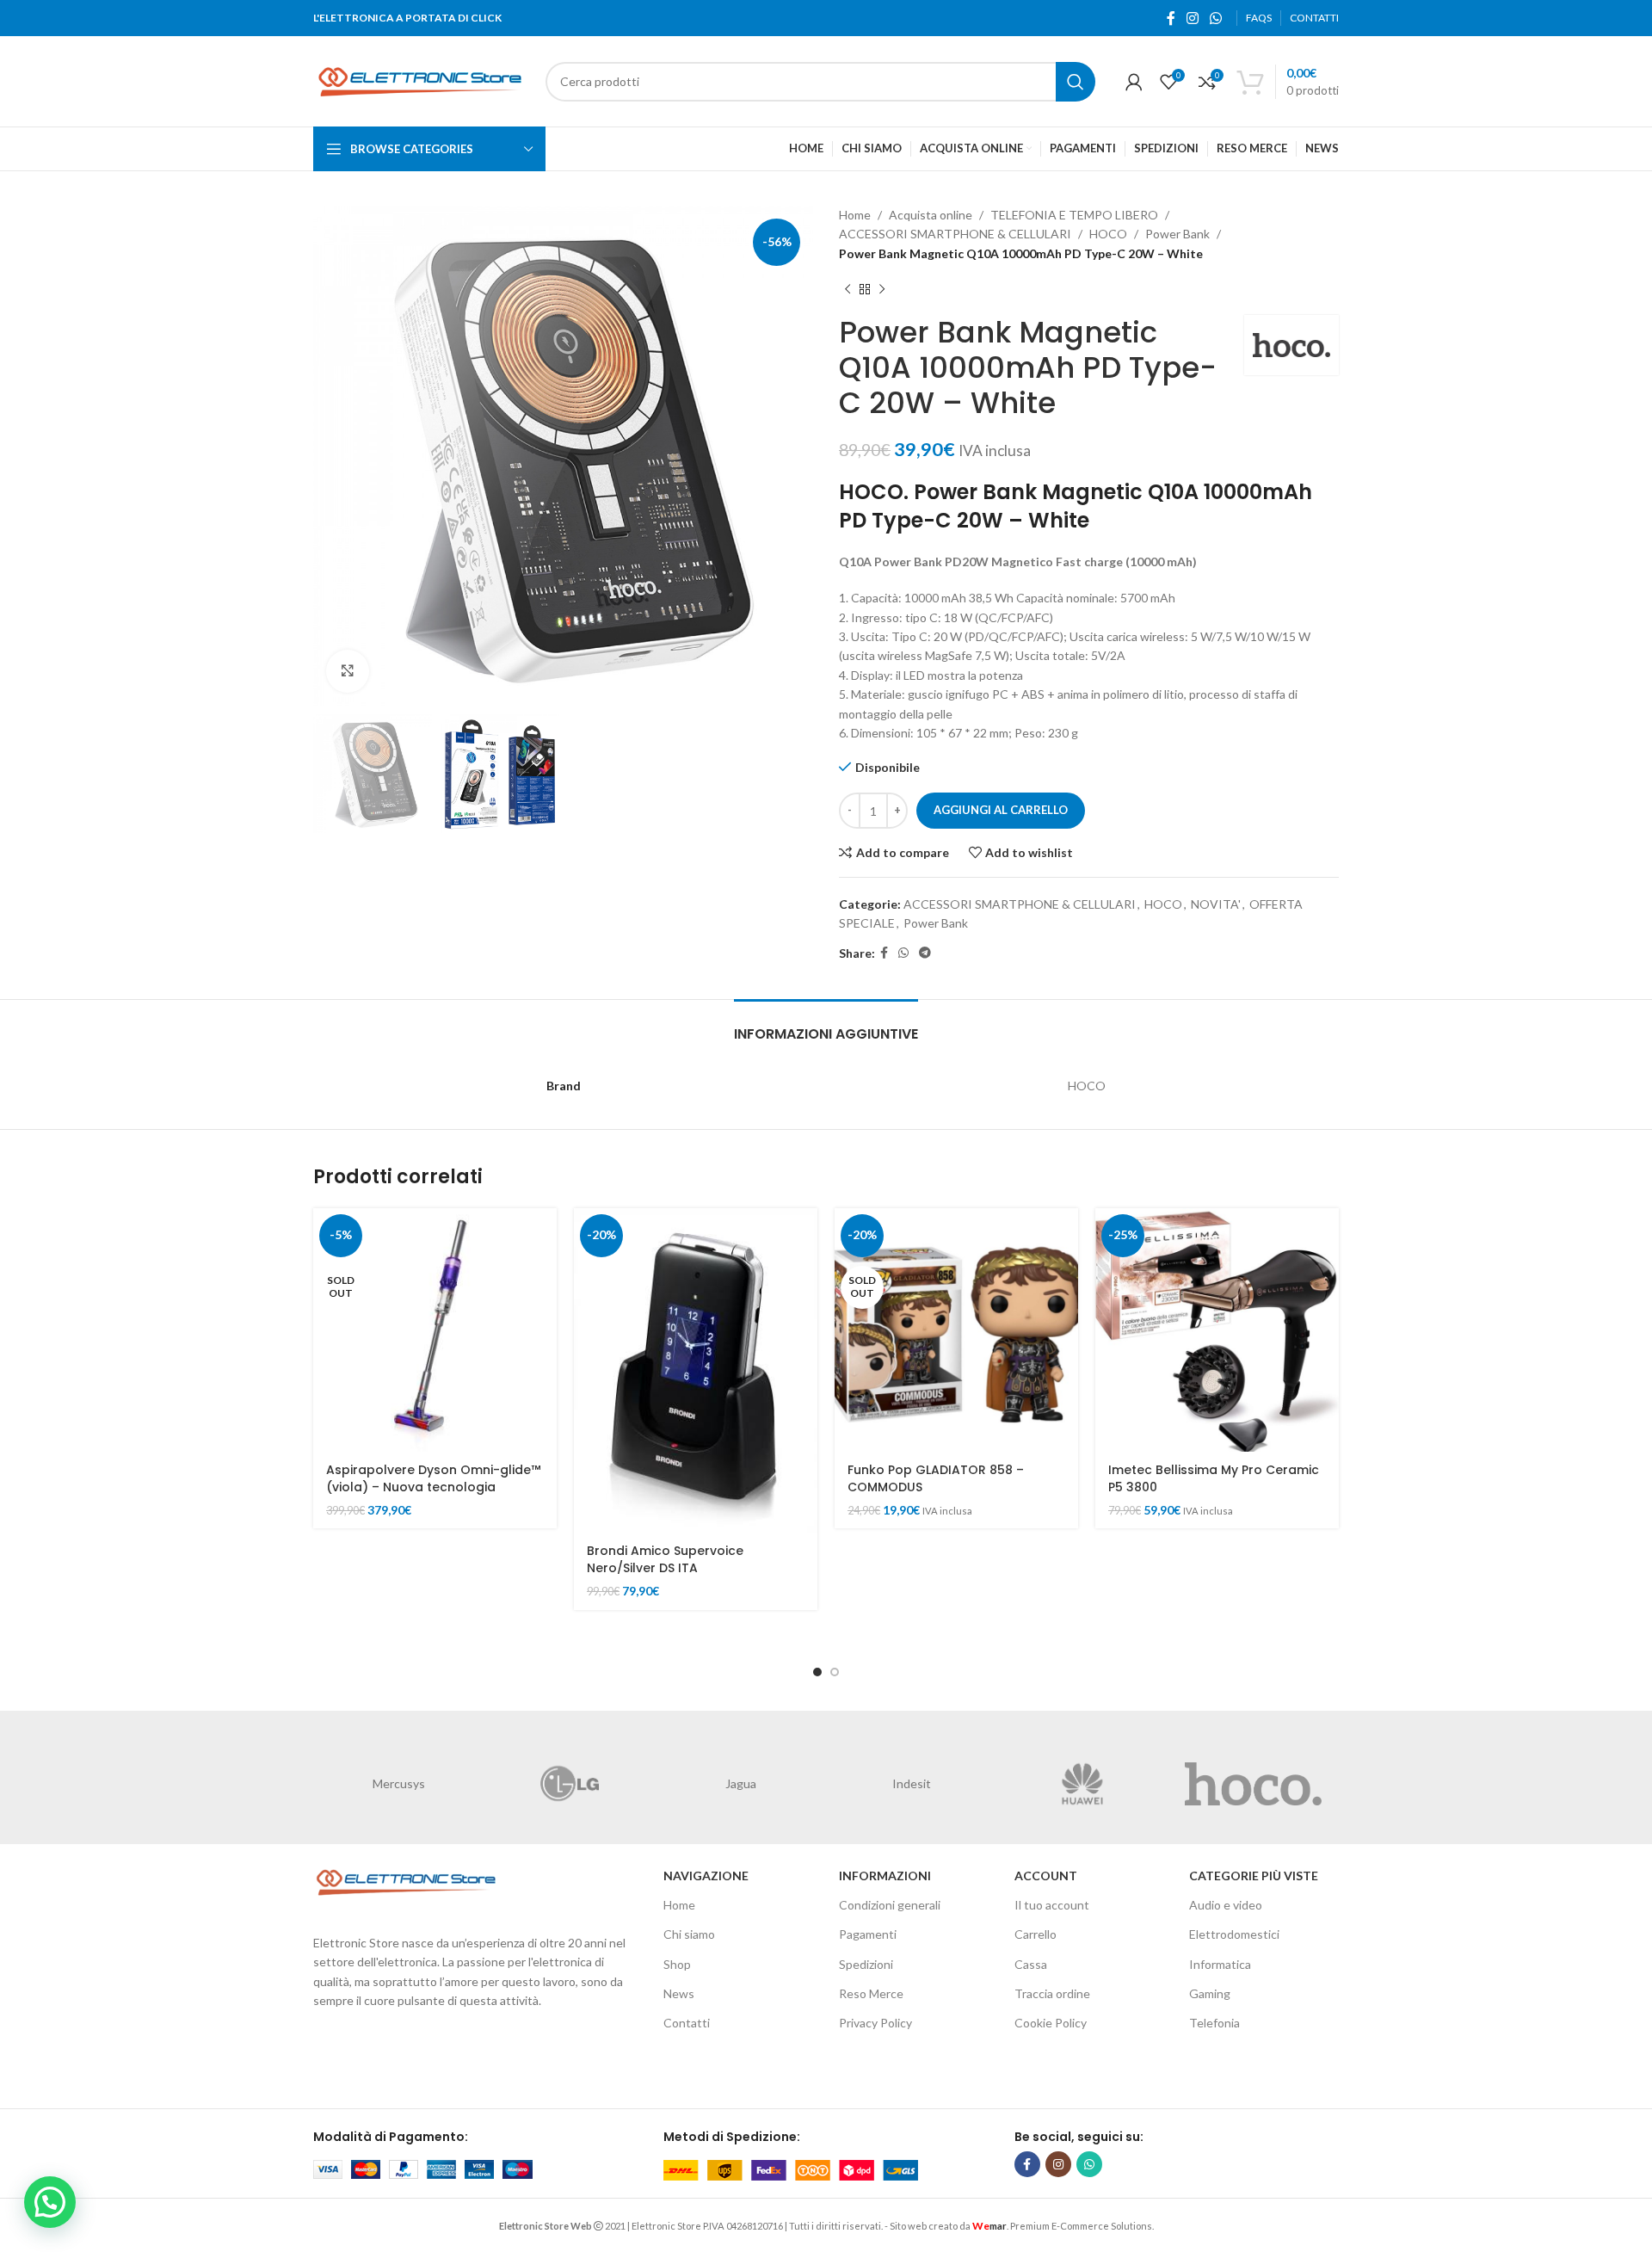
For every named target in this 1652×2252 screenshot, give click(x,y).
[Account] (1134, 82)
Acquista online (931, 215)
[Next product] (882, 289)
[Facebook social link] (1171, 18)
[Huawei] (1083, 1784)
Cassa (1031, 1964)
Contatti (687, 2023)
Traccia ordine (1052, 1993)
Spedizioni (866, 1964)
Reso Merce (871, 1993)
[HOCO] (1253, 1784)
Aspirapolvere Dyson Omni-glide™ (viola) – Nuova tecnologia (433, 1478)
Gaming (1210, 1993)
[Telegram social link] (925, 953)
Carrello (1036, 1934)
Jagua (741, 1783)
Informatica (1220, 1964)
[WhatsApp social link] (1216, 18)
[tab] (826, 1025)
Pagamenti (868, 1934)
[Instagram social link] (1192, 18)
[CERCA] (1076, 82)
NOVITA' (1216, 904)
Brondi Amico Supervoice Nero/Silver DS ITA (665, 1559)
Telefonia (1214, 2023)
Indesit (912, 1783)
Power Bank (1177, 234)
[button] (50, 2202)
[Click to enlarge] (348, 671)
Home (855, 215)
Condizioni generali (890, 1905)
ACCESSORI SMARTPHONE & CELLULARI (955, 234)
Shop (677, 1964)
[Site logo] (421, 80)
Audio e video (1226, 1905)
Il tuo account (1052, 1905)
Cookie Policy (1051, 2023)
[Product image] (1217, 1330)
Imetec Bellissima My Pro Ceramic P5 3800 (1214, 1478)
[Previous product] (848, 289)
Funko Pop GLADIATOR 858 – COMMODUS (936, 1478)
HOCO (1108, 234)
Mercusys (399, 1783)
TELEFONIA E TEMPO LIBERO (1074, 215)
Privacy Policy (875, 2023)
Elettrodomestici (1234, 1934)
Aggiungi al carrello (1001, 810)
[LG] (570, 1784)
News (679, 1993)
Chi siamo (689, 1934)
